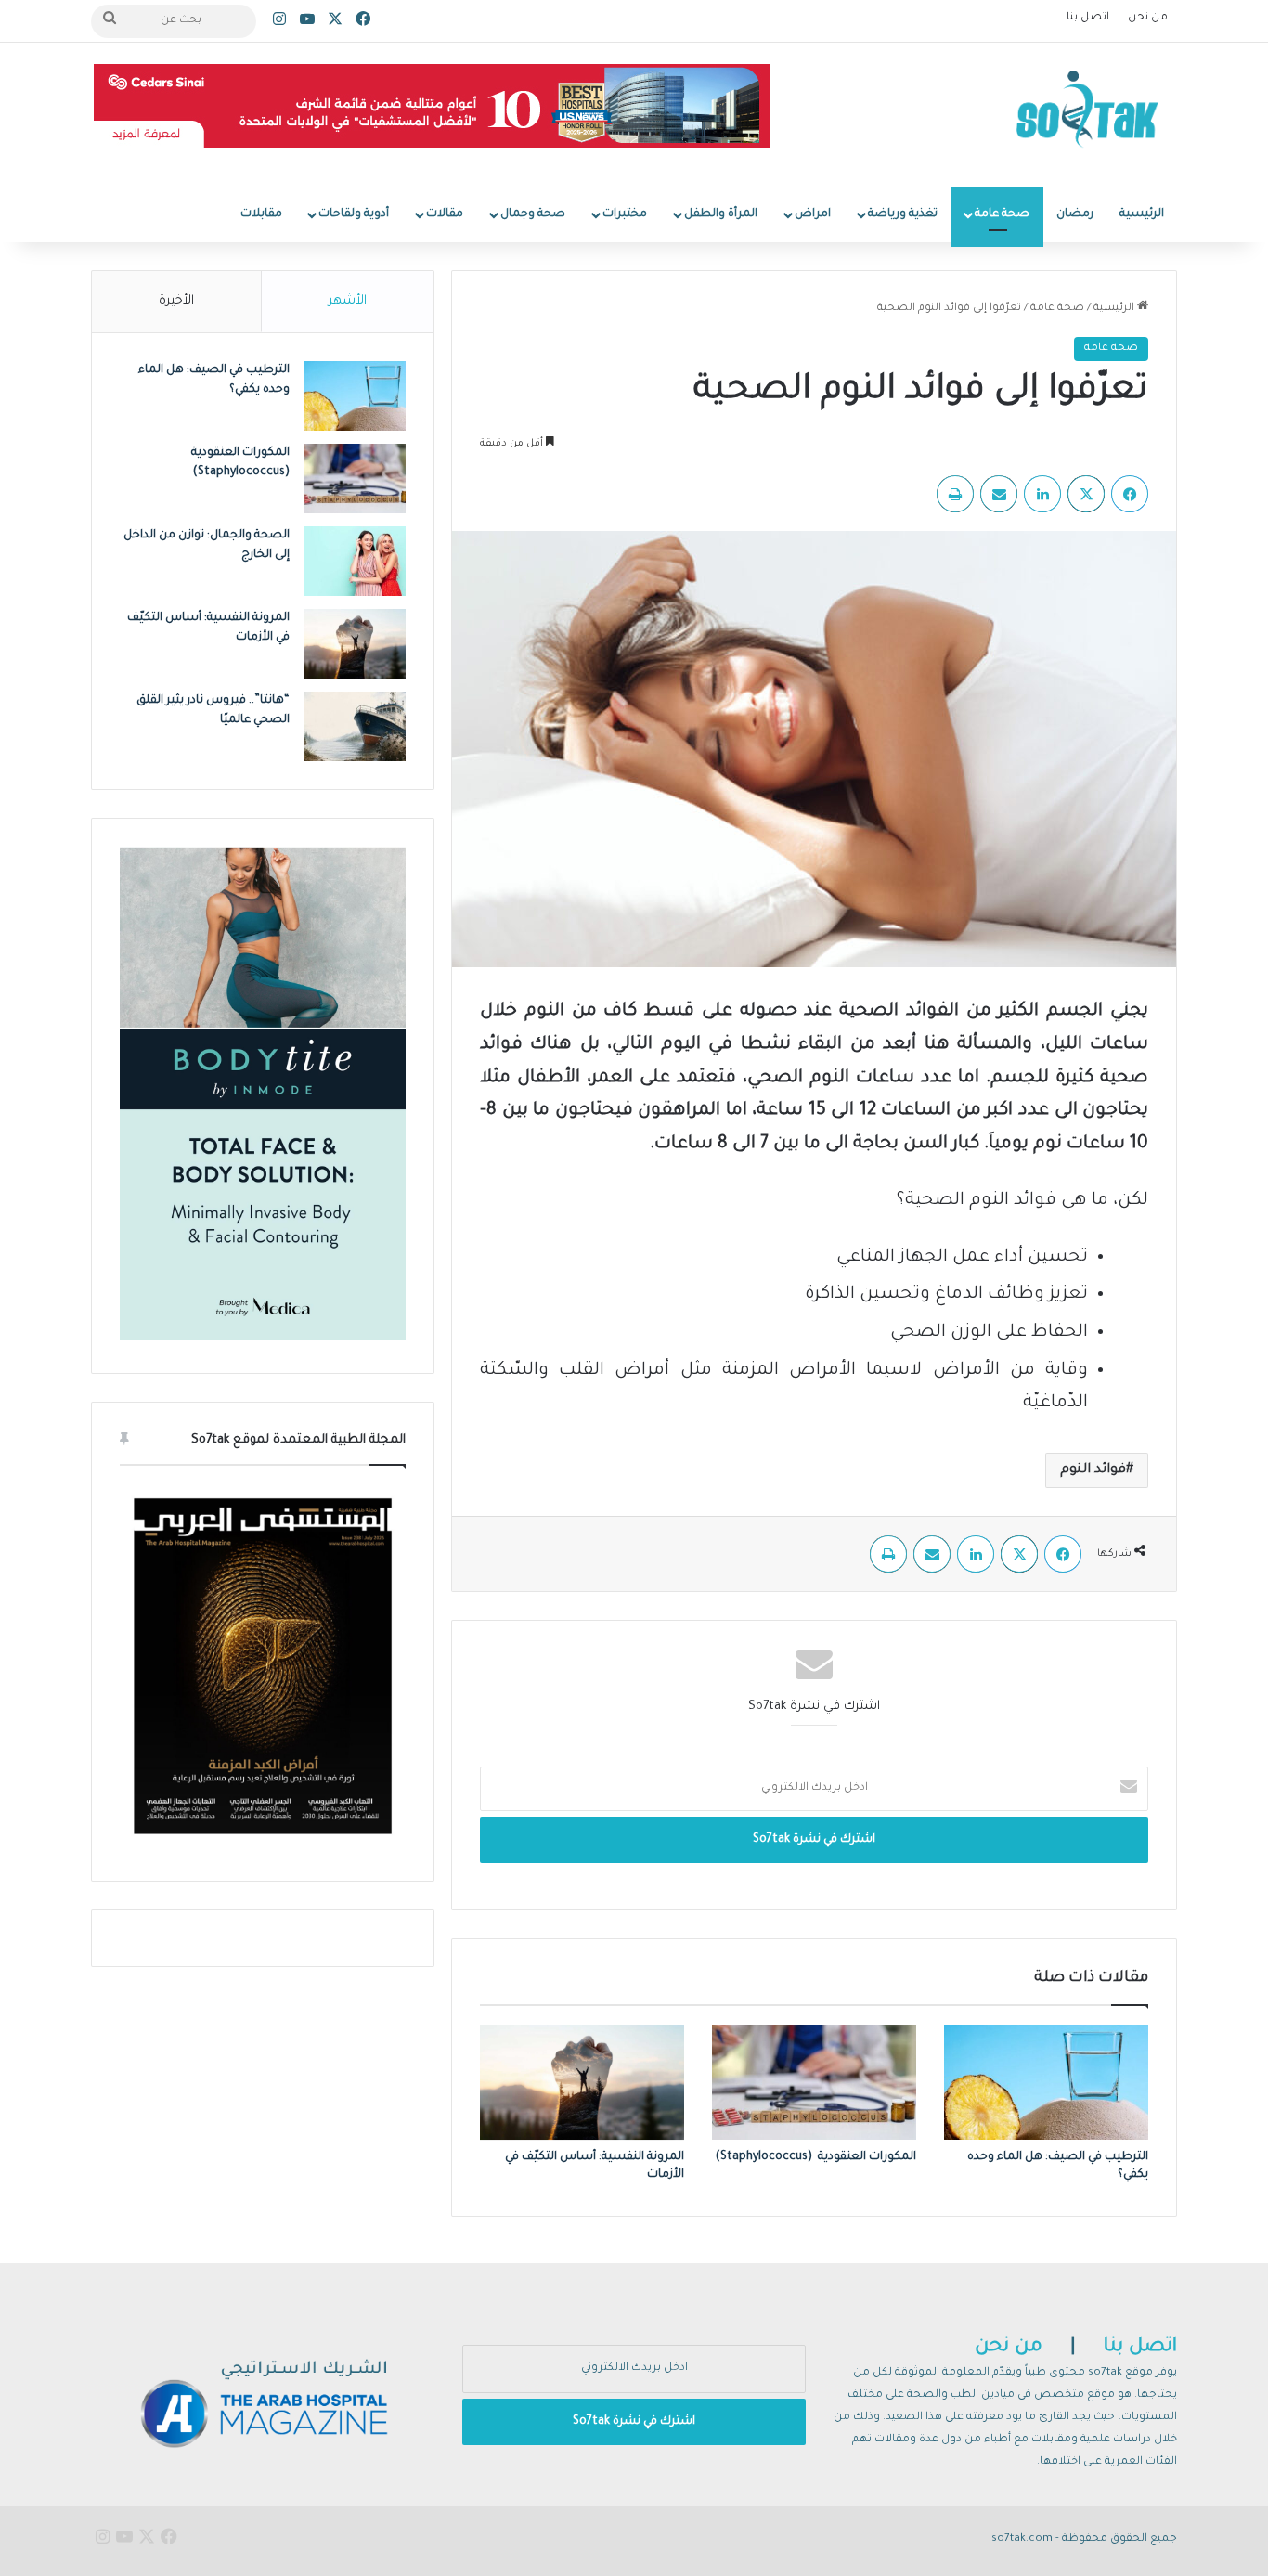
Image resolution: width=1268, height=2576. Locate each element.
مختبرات (625, 214)
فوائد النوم (1093, 1470)
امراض (813, 214)
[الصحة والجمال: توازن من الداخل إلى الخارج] (355, 561)
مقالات (445, 214)
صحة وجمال (533, 214)
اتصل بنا (1088, 18)
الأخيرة (176, 301)
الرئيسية (1142, 214)
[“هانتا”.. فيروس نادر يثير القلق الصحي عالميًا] (355, 726)
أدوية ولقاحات (354, 214)
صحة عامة (1002, 214)
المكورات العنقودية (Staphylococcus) (816, 2157)
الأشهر (348, 301)
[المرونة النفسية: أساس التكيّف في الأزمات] (582, 2082)
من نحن (1148, 18)
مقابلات (261, 214)
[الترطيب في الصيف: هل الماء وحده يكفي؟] (1046, 2082)
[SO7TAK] (1087, 115)
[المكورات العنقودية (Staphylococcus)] (814, 2082)
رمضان (1075, 214)
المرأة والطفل (721, 214)
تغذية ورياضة (903, 214)
